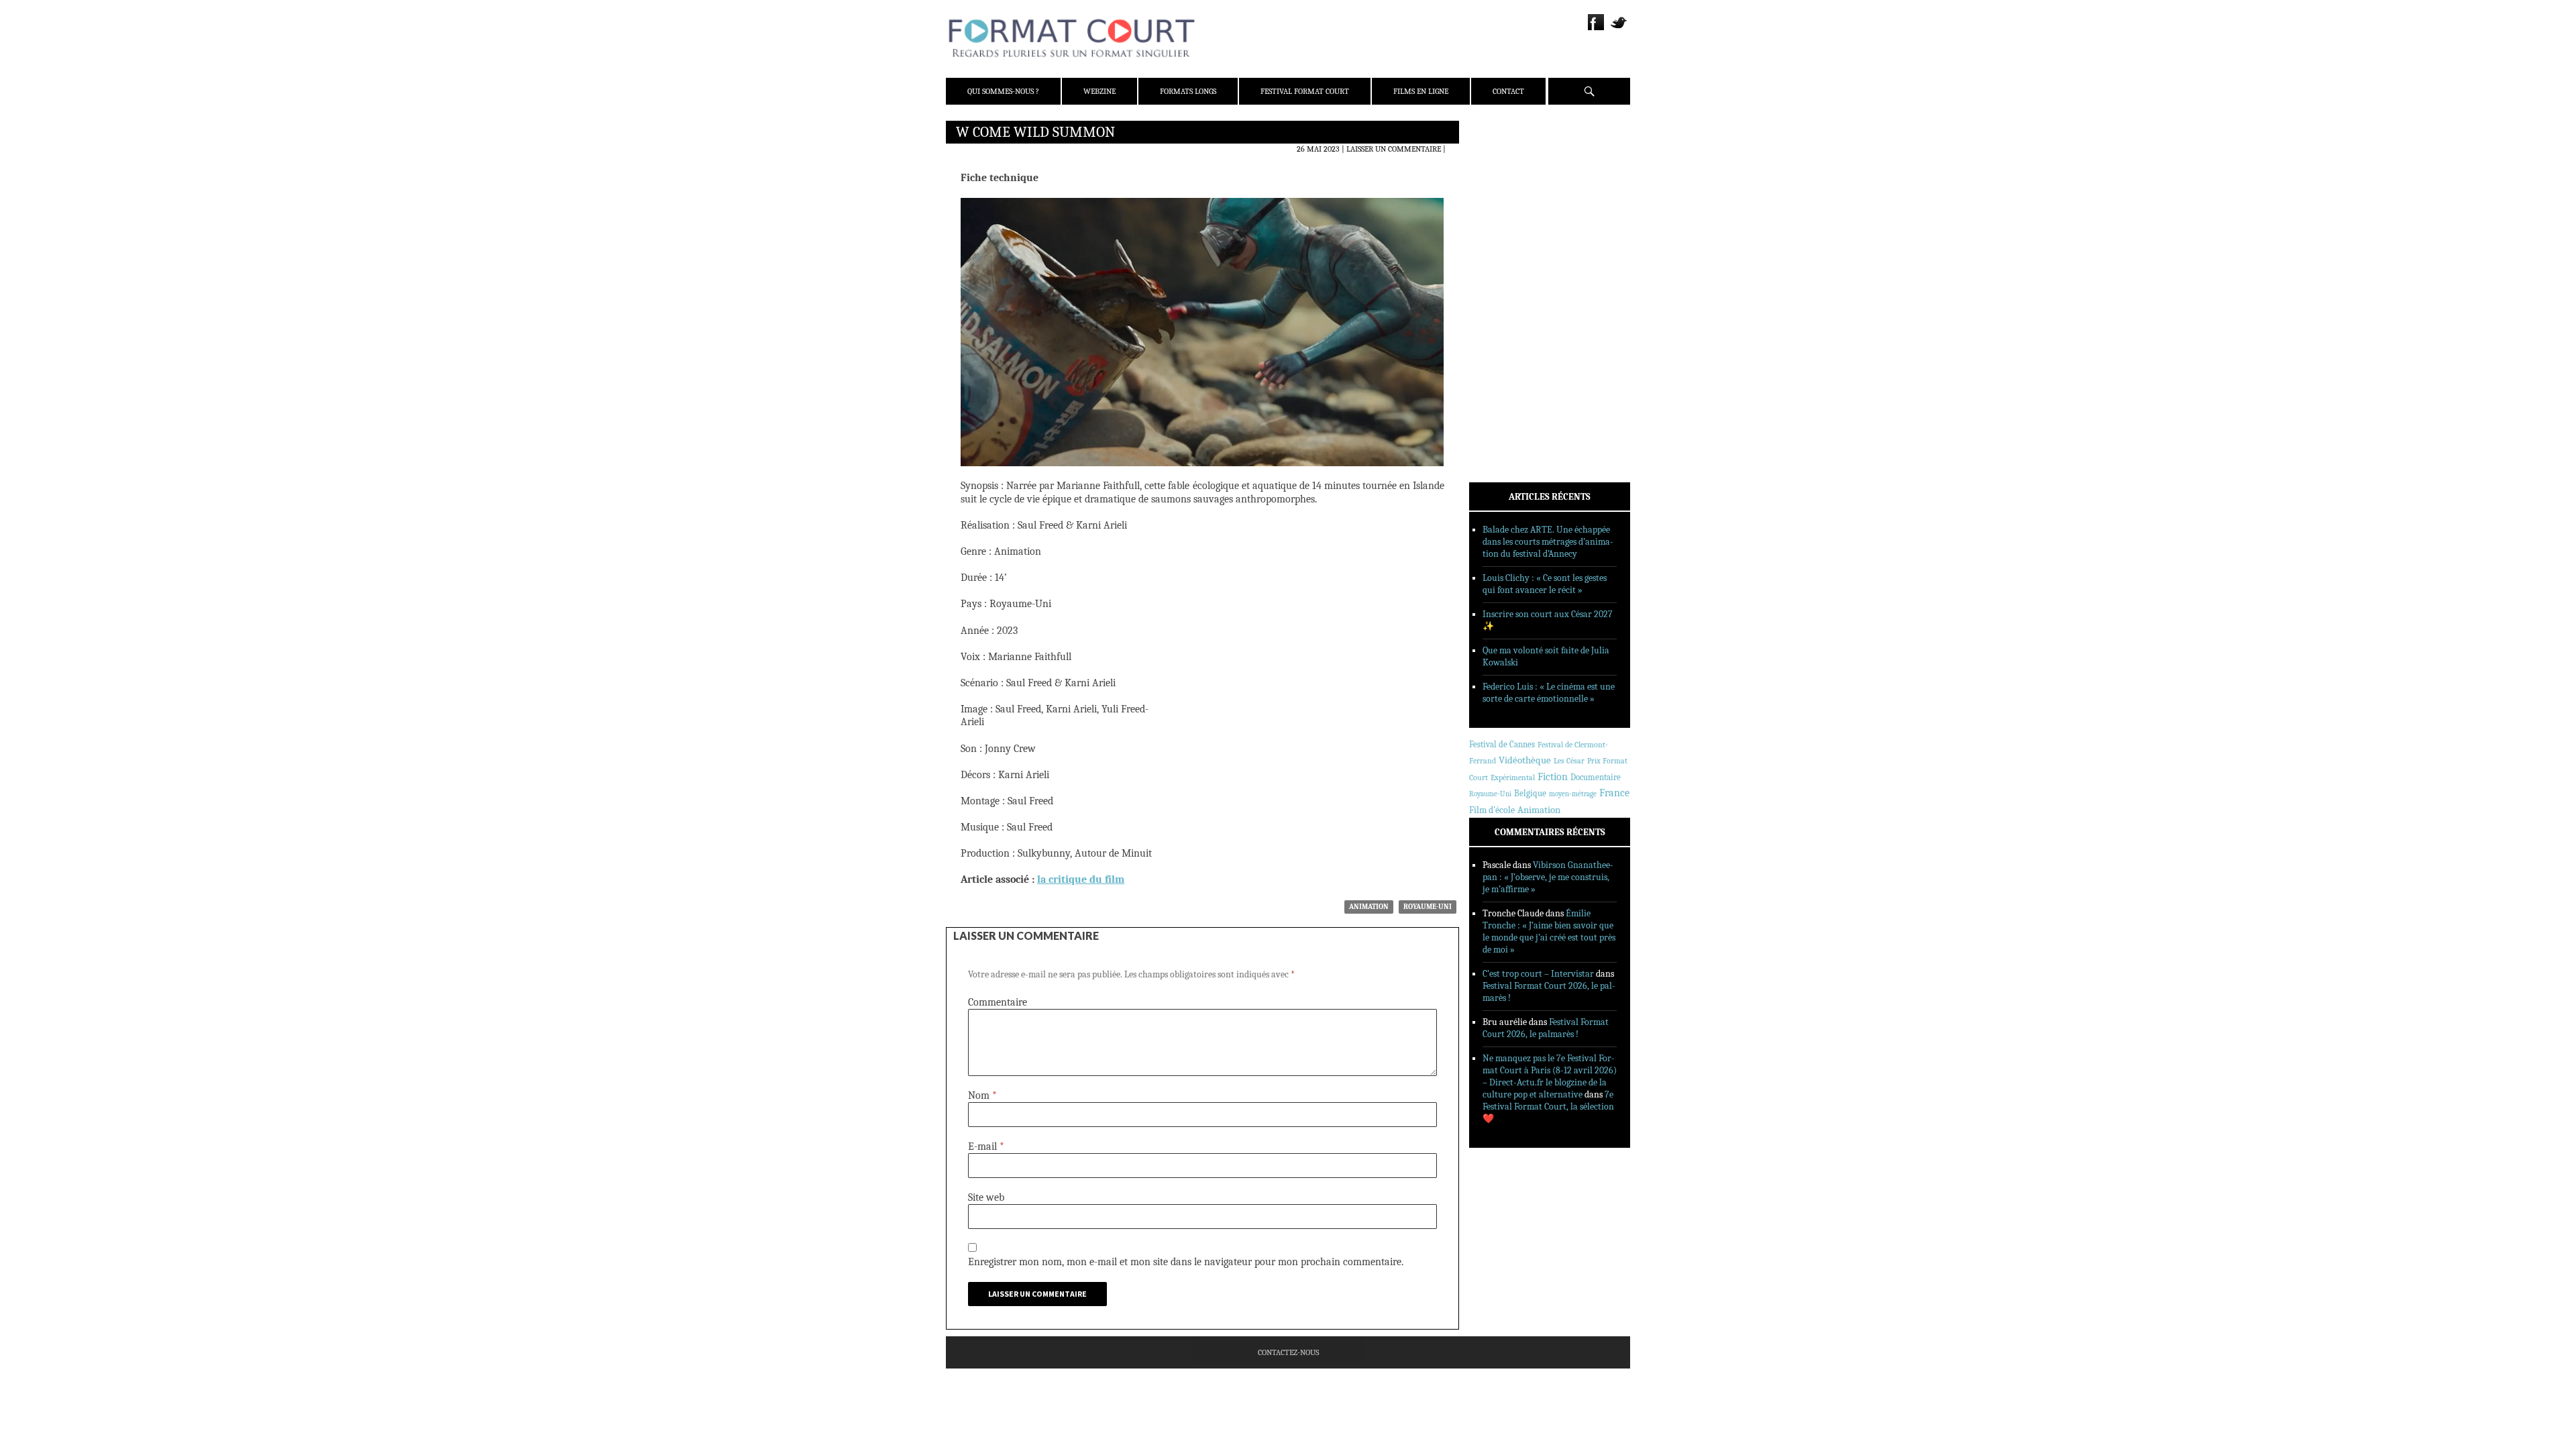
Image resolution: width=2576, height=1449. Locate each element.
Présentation (1513, 163)
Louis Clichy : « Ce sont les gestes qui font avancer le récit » (1545, 584)
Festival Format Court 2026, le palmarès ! (1546, 1028)
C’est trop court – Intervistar (1538, 974)
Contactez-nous (1288, 1352)
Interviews (1510, 309)
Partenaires (1511, 215)
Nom (982, 1095)
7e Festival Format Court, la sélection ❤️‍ (1548, 1107)
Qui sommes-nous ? (1003, 91)
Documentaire (1596, 777)
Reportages (1509, 327)
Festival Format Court (1305, 91)
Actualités (1509, 257)
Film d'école (1492, 810)
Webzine (1099, 91)
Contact (1508, 91)
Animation (1369, 907)
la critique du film (1081, 879)
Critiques (1506, 274)
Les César (1569, 761)
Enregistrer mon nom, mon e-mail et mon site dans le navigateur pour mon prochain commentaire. (1186, 1262)
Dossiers (1504, 292)
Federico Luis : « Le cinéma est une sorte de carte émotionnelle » (1549, 693)
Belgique (1530, 793)
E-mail (986, 1146)
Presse (1500, 198)
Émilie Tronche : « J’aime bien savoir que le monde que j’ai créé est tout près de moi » (1549, 931)
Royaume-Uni (1428, 907)
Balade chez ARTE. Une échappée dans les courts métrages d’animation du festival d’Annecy (1548, 542)
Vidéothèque (1525, 760)
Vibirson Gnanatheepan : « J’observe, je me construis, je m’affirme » (1548, 877)
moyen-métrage (1573, 794)
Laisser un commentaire (1394, 149)
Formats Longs (1188, 91)
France (1614, 793)
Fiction (1553, 777)
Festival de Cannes (1502, 744)
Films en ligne (1421, 91)
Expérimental (1513, 777)
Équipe (1500, 180)
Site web (986, 1197)
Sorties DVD (1510, 344)
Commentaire (998, 1002)
